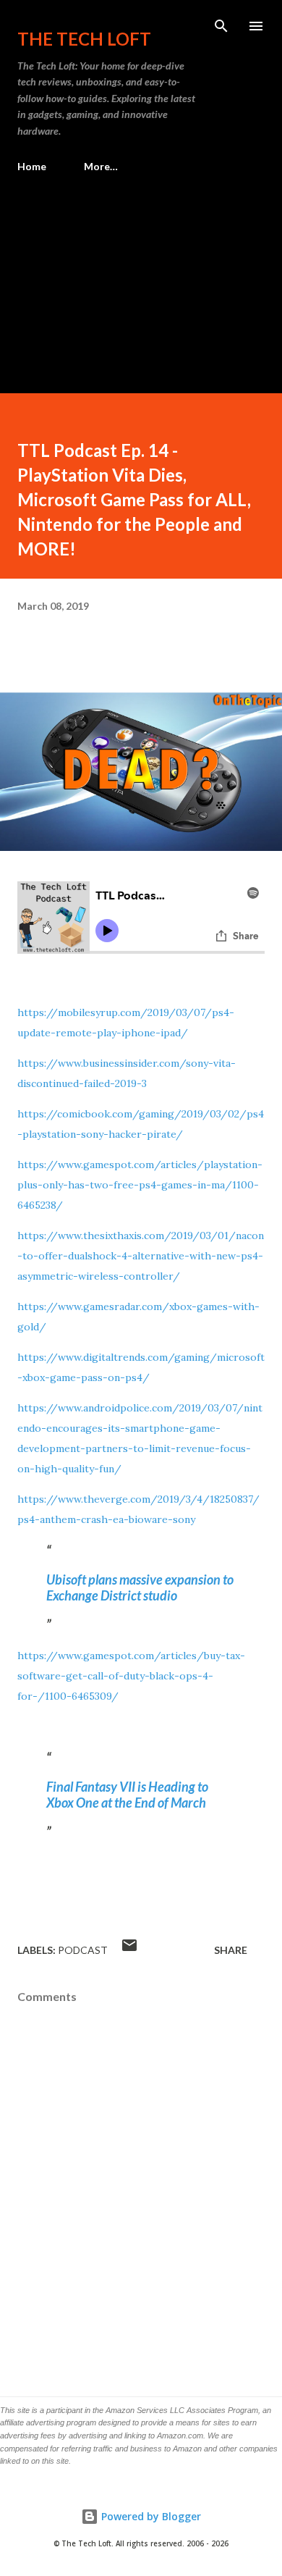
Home (32, 166)
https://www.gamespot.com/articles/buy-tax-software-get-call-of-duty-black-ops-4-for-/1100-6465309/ (131, 1676)
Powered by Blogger (150, 2516)
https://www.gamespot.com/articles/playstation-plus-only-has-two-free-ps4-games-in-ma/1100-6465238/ (140, 1185)
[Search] (221, 26)
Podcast (83, 1950)
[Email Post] (129, 1950)
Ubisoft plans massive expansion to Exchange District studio (140, 1587)
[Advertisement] (141, 277)
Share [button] (231, 1950)
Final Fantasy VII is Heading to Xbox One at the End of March (127, 1795)
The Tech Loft (84, 39)
